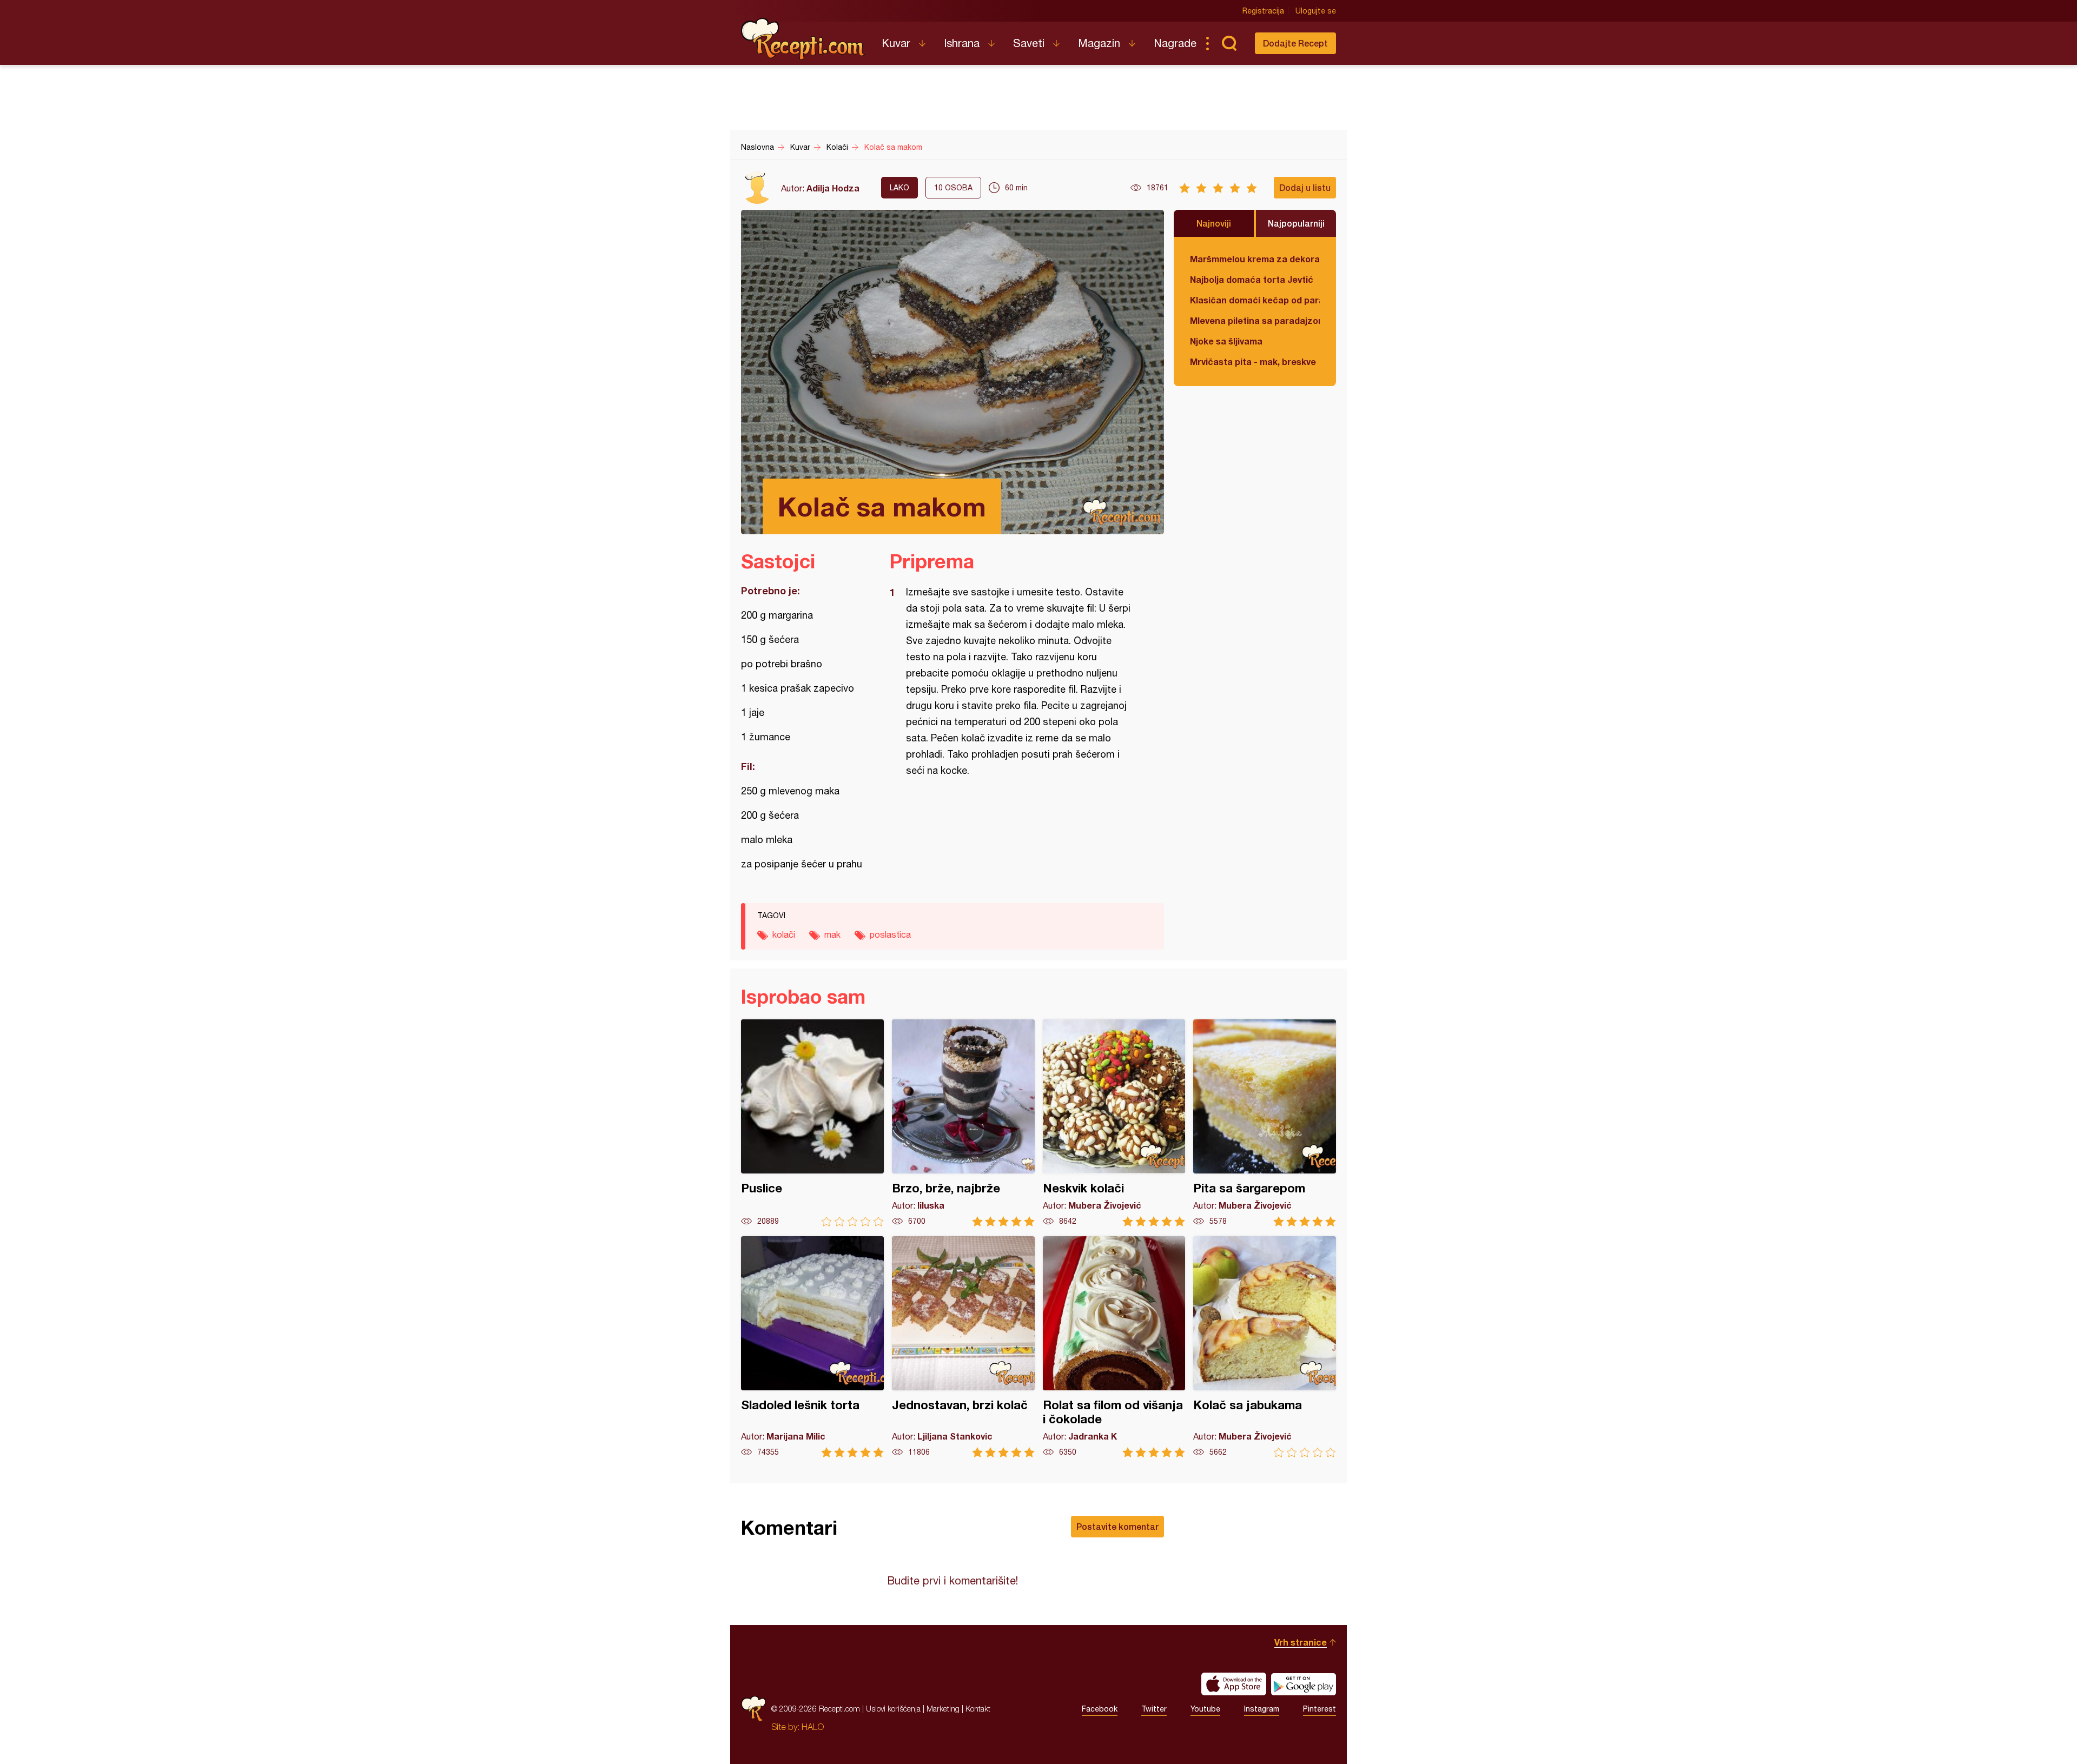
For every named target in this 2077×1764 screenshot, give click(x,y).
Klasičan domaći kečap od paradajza (1255, 300)
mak (832, 934)
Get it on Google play (1304, 1684)
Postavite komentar (1117, 1526)
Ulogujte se (1316, 11)
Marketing (943, 1709)
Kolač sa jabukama (1265, 1347)
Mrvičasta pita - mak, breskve (1253, 362)
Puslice (812, 1123)
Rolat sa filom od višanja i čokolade (1114, 1347)
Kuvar (896, 43)
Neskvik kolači (1114, 1123)
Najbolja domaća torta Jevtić (1252, 279)
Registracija (1263, 11)
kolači (784, 934)
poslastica (890, 934)
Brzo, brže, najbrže (963, 1123)
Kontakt (978, 1709)
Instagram (1262, 1709)
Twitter (1154, 1709)
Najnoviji (1214, 223)
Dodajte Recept (1295, 43)
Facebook (1100, 1709)
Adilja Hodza (833, 188)
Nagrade (1175, 43)
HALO (813, 1727)
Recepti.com (803, 39)
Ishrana (962, 43)
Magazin (1099, 43)
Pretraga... (1229, 43)
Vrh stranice (1301, 1642)
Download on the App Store (1234, 1684)
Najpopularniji (1296, 223)
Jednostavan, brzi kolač (963, 1347)
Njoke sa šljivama (1226, 341)
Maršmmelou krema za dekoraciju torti (1255, 259)
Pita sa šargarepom (1265, 1123)
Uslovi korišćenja (893, 1709)
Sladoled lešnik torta (812, 1347)
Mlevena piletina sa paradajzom (1255, 320)
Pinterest (1319, 1709)
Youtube (1205, 1709)
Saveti (1029, 43)
